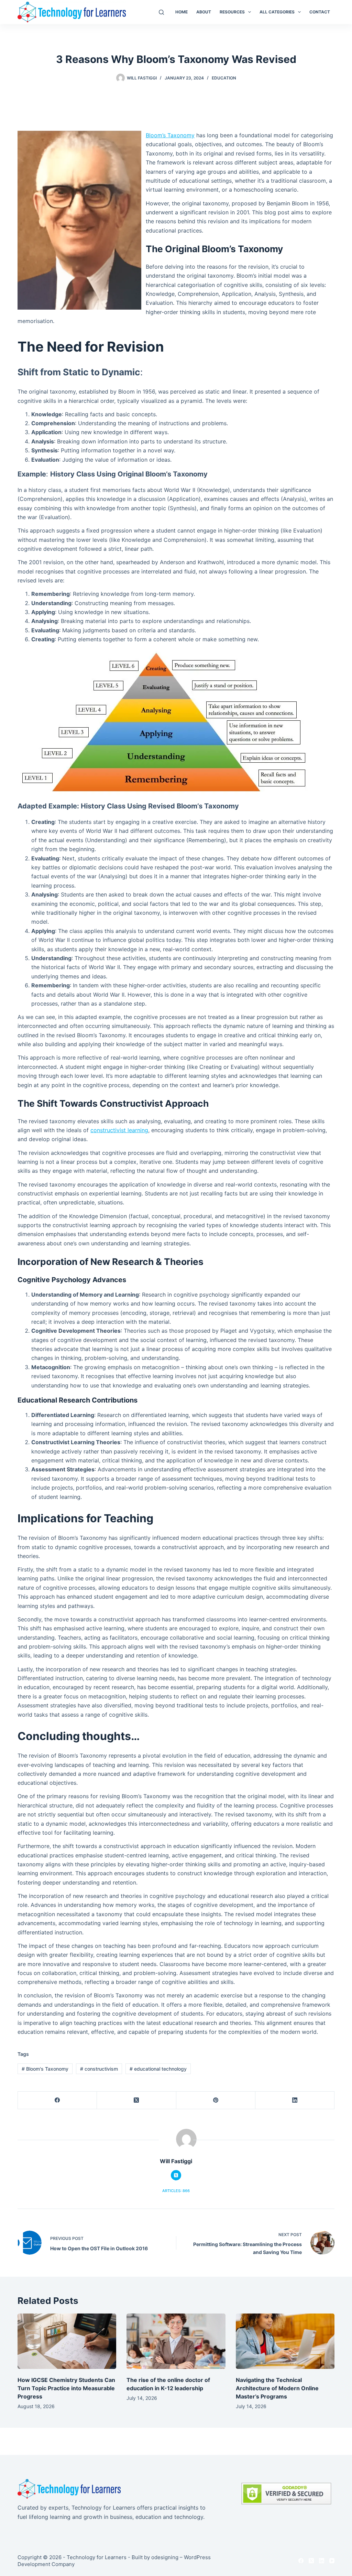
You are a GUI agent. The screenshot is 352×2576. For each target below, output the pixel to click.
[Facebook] (57, 2100)
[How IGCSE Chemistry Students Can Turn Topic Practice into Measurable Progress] (67, 2341)
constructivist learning (119, 1130)
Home (181, 12)
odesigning (165, 2557)
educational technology (158, 2069)
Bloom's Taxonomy (45, 2069)
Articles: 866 (176, 2191)
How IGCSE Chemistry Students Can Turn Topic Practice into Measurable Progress (66, 2388)
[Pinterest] (216, 2100)
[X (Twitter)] (136, 2100)
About (204, 12)
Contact (320, 12)
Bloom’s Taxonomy (170, 135)
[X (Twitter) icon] (176, 2175)
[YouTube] (332, 2561)
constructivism (99, 2069)
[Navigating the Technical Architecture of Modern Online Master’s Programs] (285, 2341)
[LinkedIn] (295, 2100)
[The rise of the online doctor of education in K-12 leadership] (176, 2341)
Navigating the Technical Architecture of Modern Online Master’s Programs (277, 2388)
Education (224, 78)
